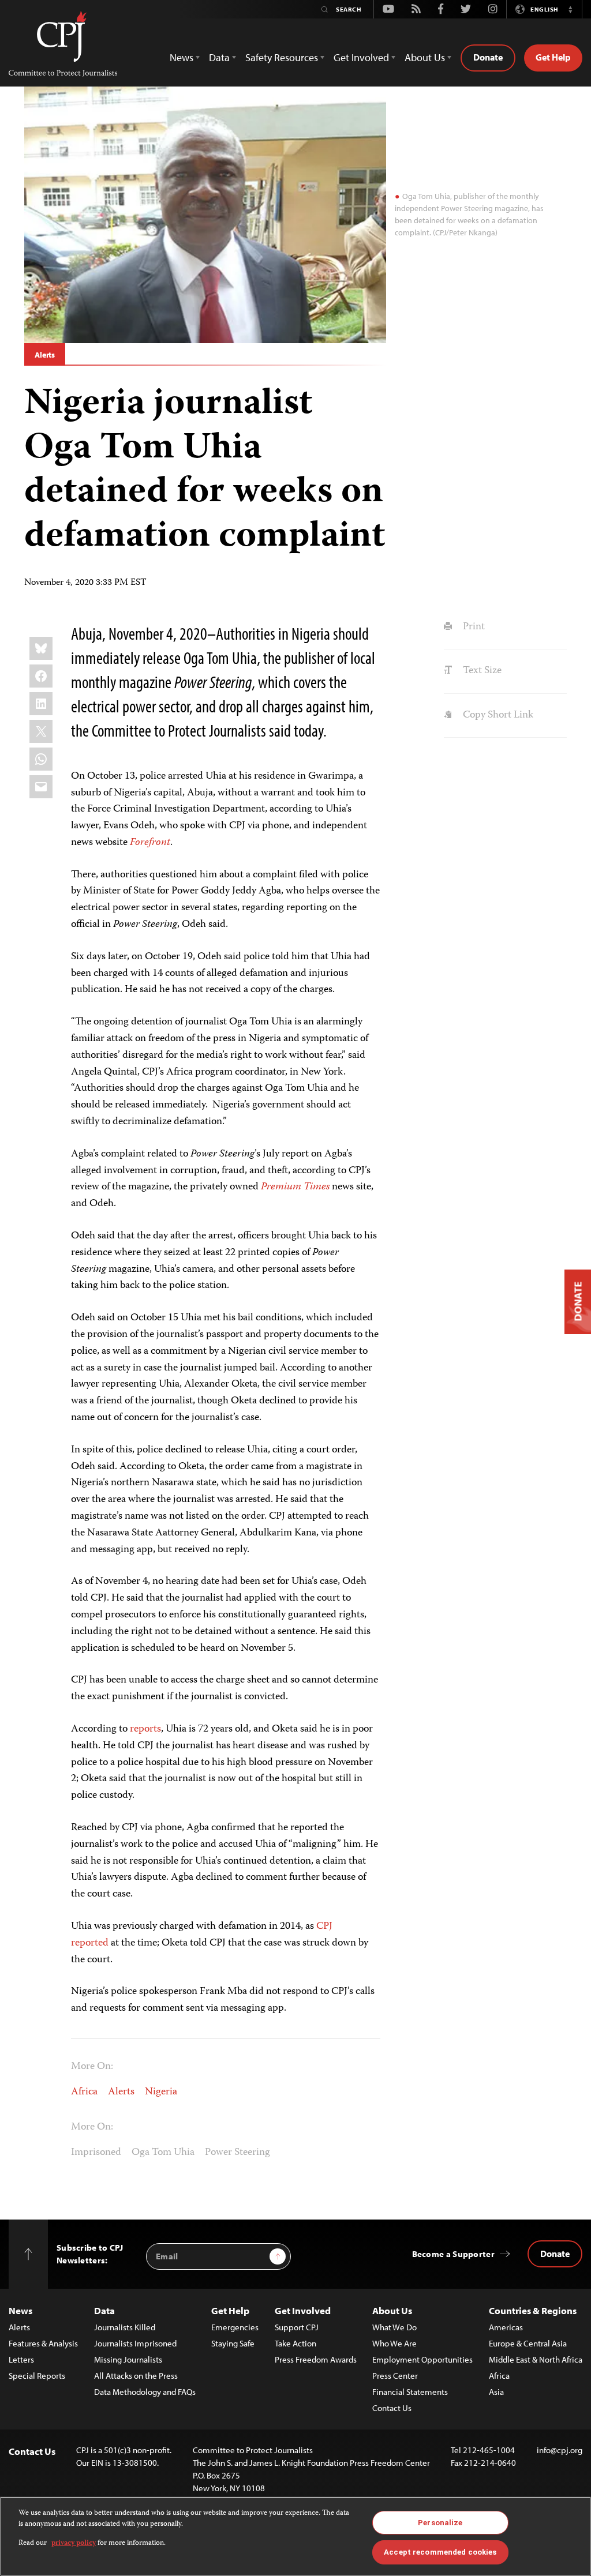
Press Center (395, 2376)
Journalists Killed (125, 2327)
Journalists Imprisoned (135, 2343)
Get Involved (303, 2310)
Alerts (45, 355)
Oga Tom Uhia (163, 2153)
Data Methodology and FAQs (145, 2392)
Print (472, 627)
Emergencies (235, 2327)
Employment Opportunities (422, 2359)
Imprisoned (96, 2153)
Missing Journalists (128, 2359)
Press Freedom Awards (316, 2359)
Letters (21, 2359)
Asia (496, 2392)
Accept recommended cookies (440, 2552)
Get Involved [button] (361, 57)
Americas (506, 2327)
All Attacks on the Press (136, 2376)
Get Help (553, 57)
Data (104, 2310)
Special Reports (37, 2376)
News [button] (182, 57)
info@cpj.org (560, 2450)
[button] (570, 9)
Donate (488, 57)
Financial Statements (410, 2392)
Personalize (440, 2523)
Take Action (295, 2343)
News (20, 2310)
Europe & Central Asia (528, 2343)
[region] (295, 2536)
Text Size (481, 671)
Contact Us (392, 2408)
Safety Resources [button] (282, 57)
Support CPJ (297, 2327)
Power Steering (237, 2153)
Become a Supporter (453, 2254)
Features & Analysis (43, 2343)
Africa (84, 2092)
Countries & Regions (533, 2310)
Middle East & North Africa (536, 2359)
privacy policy (74, 2543)
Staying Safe (233, 2343)
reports (145, 1729)
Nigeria (161, 2092)
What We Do (394, 2327)
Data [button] (219, 57)
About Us (392, 2310)
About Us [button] (425, 57)
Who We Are (394, 2343)
